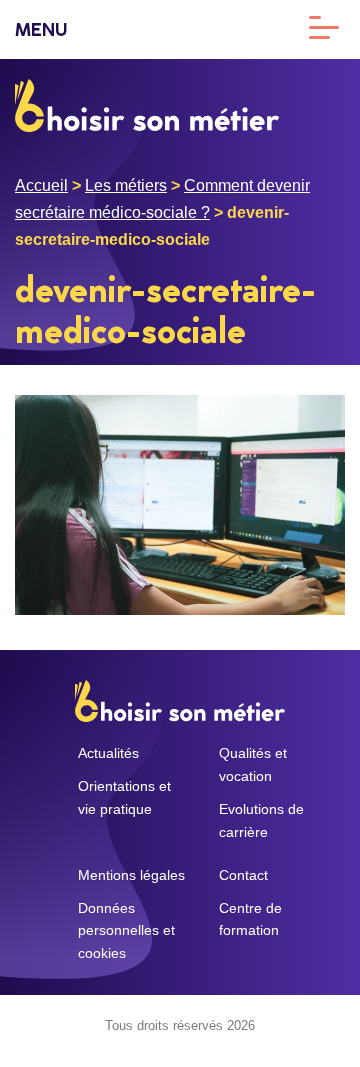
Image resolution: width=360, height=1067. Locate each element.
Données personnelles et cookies (126, 931)
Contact (243, 875)
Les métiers (126, 185)
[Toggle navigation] (324, 26)
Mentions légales (131, 875)
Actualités (108, 753)
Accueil (41, 185)
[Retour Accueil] (147, 103)
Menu (41, 32)
